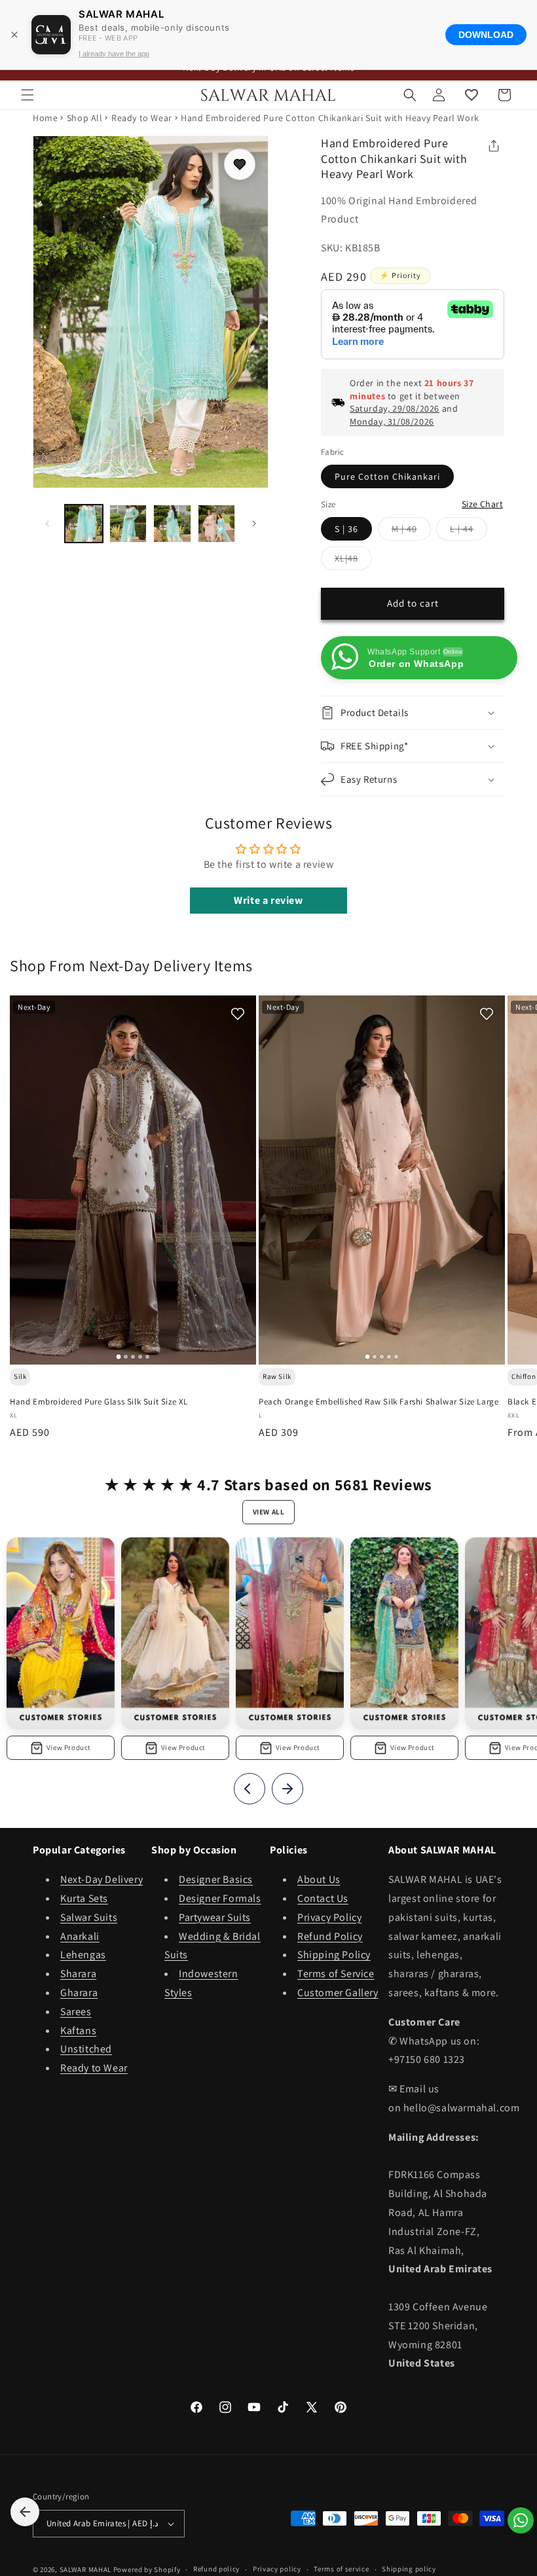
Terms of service (341, 2569)
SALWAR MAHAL (85, 2569)
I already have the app (114, 54)
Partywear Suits (215, 1917)
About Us (319, 1879)
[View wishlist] (472, 95)
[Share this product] (494, 146)
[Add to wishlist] (240, 164)
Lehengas (83, 1955)
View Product (69, 1747)
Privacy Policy (329, 1917)
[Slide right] (254, 524)
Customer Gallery (338, 1993)
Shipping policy (409, 2569)
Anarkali (80, 1936)
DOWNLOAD (486, 35)
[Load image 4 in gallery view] (217, 524)
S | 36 (346, 529)
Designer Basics (216, 1879)
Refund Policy (330, 1936)
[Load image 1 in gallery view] (84, 524)
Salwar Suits (89, 1917)
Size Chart (482, 504)
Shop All (85, 118)
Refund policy (216, 2569)
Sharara (78, 1974)
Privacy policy (277, 2569)
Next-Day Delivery (102, 1879)
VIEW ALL (269, 1512)
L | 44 (469, 531)
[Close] (14, 35)
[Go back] (25, 2512)
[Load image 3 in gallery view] (172, 524)
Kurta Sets (84, 1898)
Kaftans (78, 2030)
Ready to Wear (142, 118)
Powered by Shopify (147, 2569)
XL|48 (353, 561)
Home (45, 118)
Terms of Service (336, 1974)
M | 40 (411, 531)
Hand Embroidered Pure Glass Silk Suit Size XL (99, 1402)
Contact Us (323, 1898)
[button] (28, 95)
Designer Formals (220, 1898)
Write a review (268, 900)
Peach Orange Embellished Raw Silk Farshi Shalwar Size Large (379, 1402)
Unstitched (86, 2049)
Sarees (76, 2012)
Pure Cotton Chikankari (387, 476)
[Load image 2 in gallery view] (128, 524)
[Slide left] (47, 524)
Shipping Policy (334, 1955)
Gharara (79, 1993)
